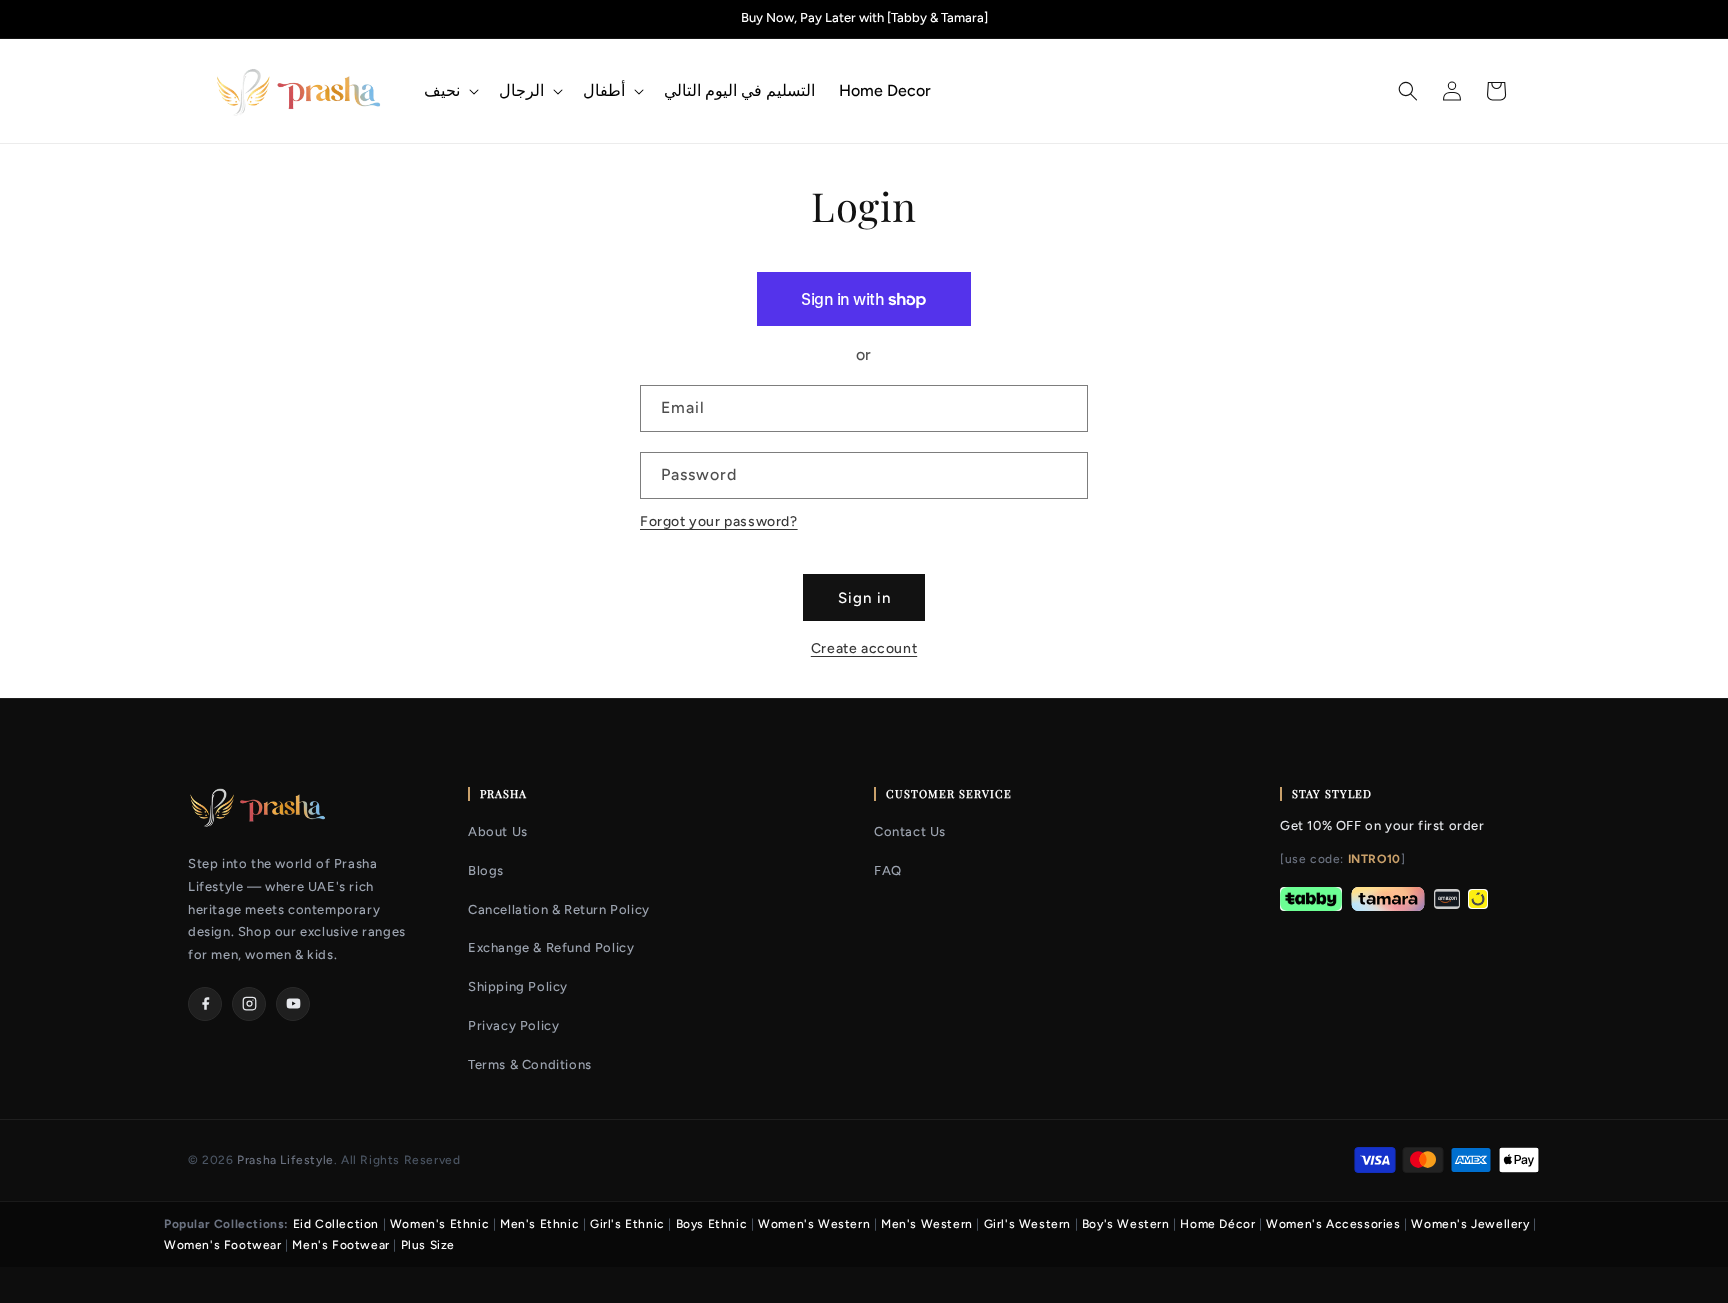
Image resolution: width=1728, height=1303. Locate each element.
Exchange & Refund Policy (551, 947)
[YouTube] (293, 1004)
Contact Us (910, 831)
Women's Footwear (223, 1245)
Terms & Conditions (530, 1064)
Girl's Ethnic (627, 1224)
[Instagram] (249, 1004)
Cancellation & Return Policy (559, 909)
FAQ (888, 870)
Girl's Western (1027, 1224)
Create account (864, 648)
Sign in (864, 598)
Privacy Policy (513, 1025)
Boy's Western (1126, 1224)
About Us (498, 831)
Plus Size (428, 1245)
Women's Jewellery (1470, 1224)
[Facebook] (205, 1004)
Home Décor (1217, 1224)
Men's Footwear (340, 1245)
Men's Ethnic (539, 1224)
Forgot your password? (719, 521)
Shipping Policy (518, 986)
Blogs (486, 870)
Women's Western (814, 1224)
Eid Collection (336, 1224)
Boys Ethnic (712, 1224)
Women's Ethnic (439, 1224)
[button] (449, 91)
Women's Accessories (1333, 1224)
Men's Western (927, 1224)
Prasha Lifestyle (285, 1160)
